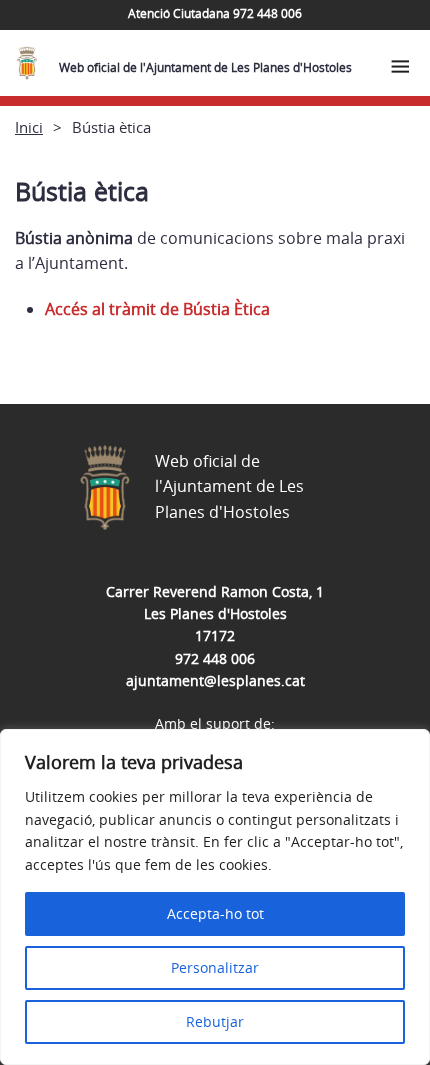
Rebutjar (215, 1021)
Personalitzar (215, 967)
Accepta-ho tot (215, 913)
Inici (29, 127)
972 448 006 (215, 658)
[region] (215, 897)
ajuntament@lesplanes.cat (215, 680)
